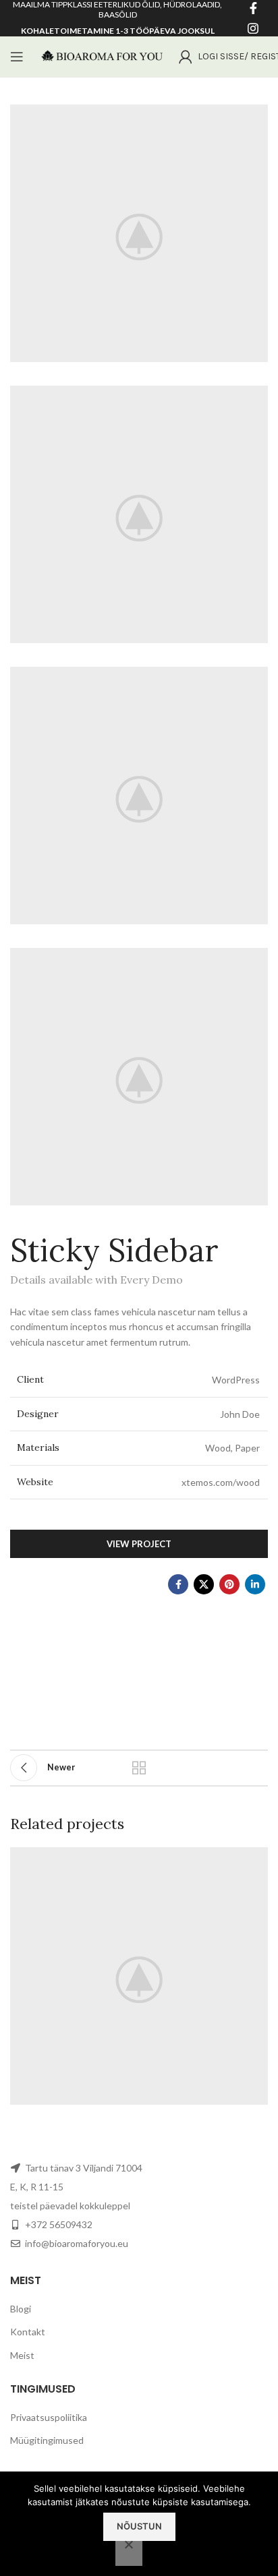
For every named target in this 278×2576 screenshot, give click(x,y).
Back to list (139, 1768)
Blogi (21, 2309)
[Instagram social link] (253, 28)
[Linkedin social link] (255, 1584)
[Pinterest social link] (229, 1584)
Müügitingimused (47, 2440)
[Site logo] (101, 56)
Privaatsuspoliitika (49, 2417)
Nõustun (139, 2526)
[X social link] (204, 1584)
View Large (256, 1859)
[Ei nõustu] (129, 2552)
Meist (22, 2355)
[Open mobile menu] (17, 57)
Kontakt (28, 2332)
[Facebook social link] (178, 1584)
